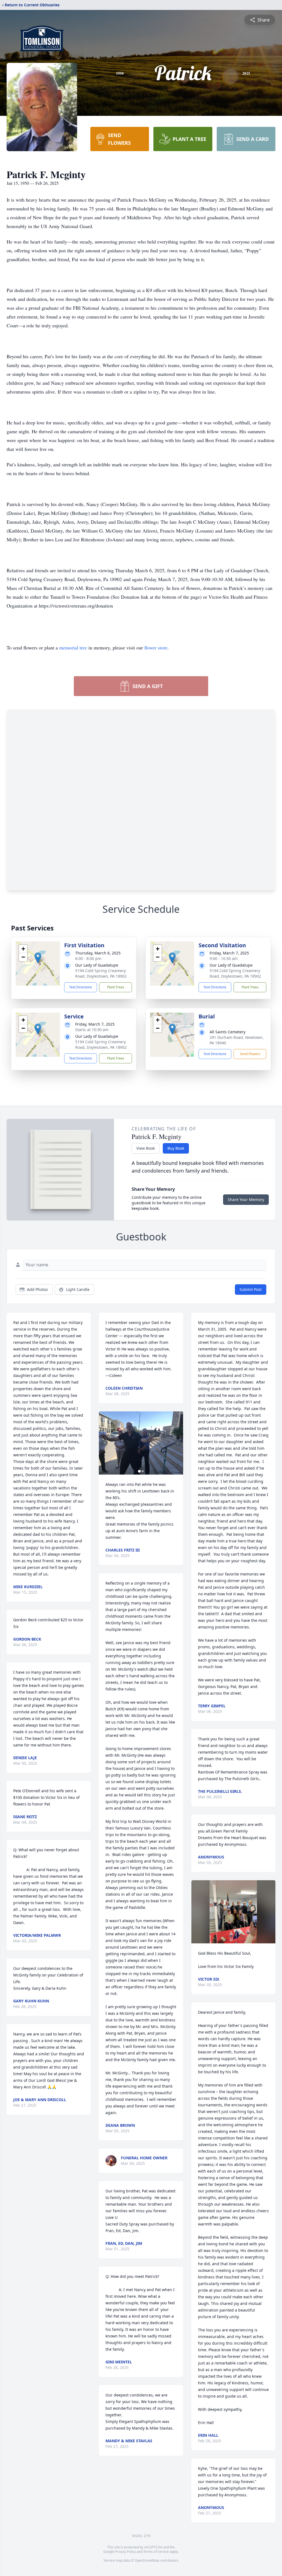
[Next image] (178, 1443)
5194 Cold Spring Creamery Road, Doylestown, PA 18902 (101, 973)
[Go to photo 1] (139, 1471)
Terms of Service (156, 2552)
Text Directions (81, 987)
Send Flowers (250, 1054)
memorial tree (73, 648)
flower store (156, 648)
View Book (146, 1148)
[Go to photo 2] (143, 1471)
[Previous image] (104, 1443)
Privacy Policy (125, 2552)
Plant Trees (116, 987)
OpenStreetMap (147, 2560)
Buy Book (176, 1148)
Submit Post (251, 1289)
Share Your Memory (246, 1199)
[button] (38, 958)
